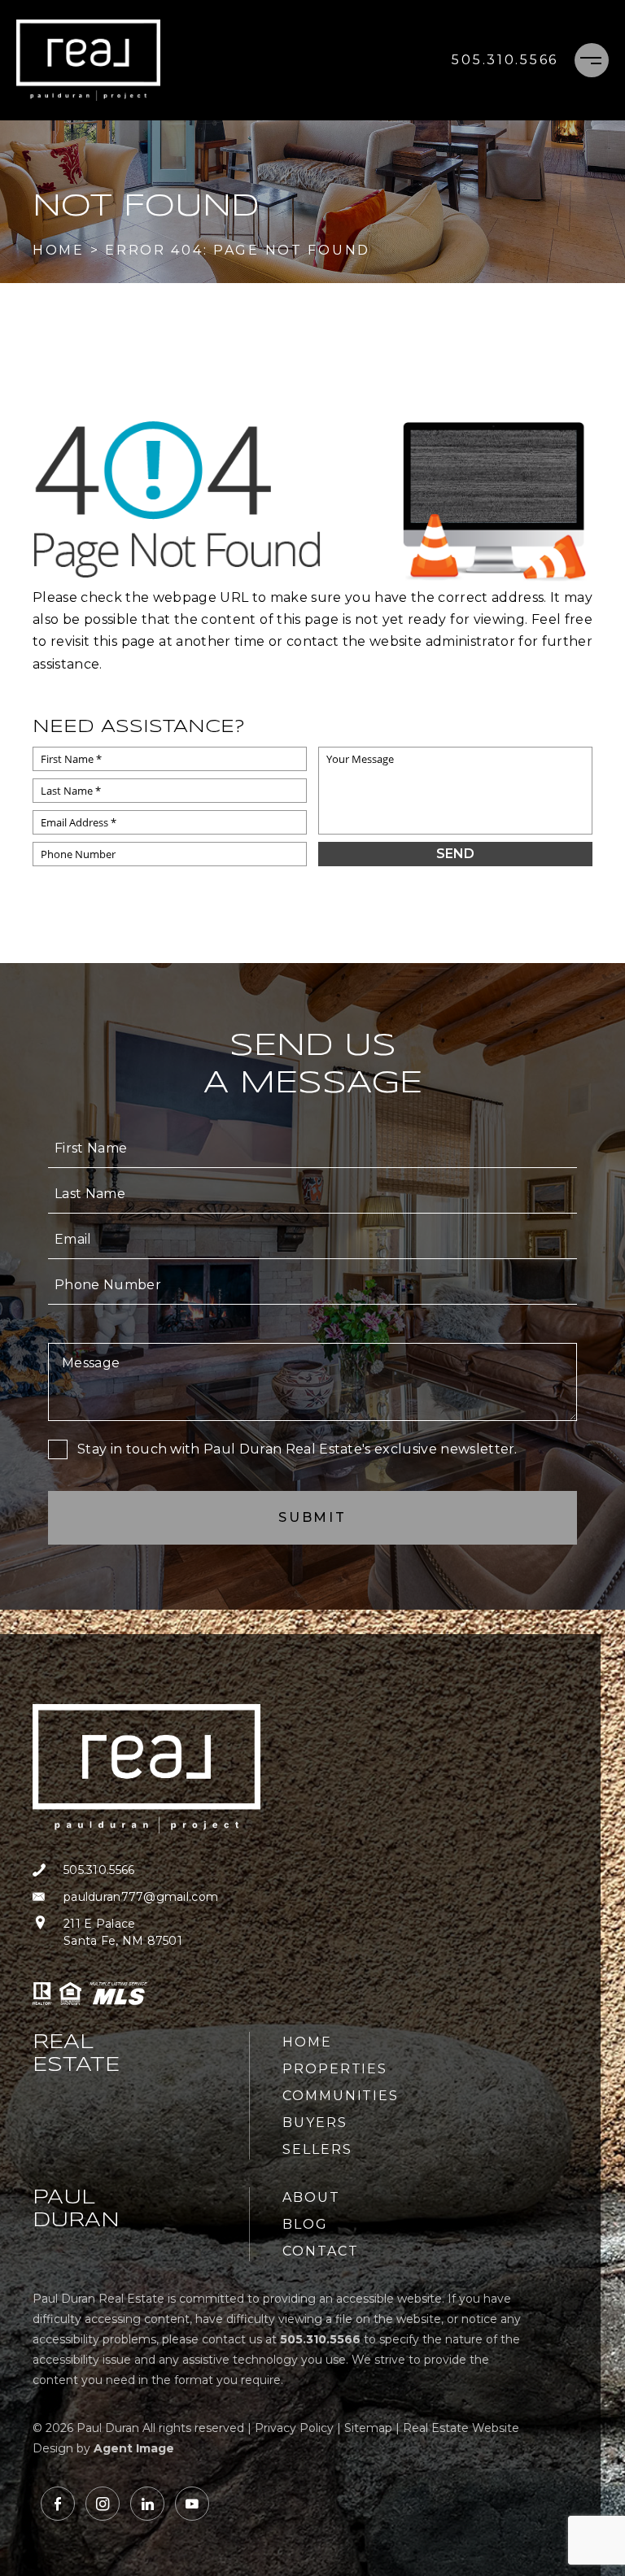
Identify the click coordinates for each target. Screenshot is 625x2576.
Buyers (315, 2123)
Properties (335, 2069)
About (311, 2197)
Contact (320, 2251)
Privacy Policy (294, 2428)
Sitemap (368, 2428)
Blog (305, 2224)
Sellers (317, 2149)
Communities (341, 2096)
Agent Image (134, 2448)
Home (307, 2042)
